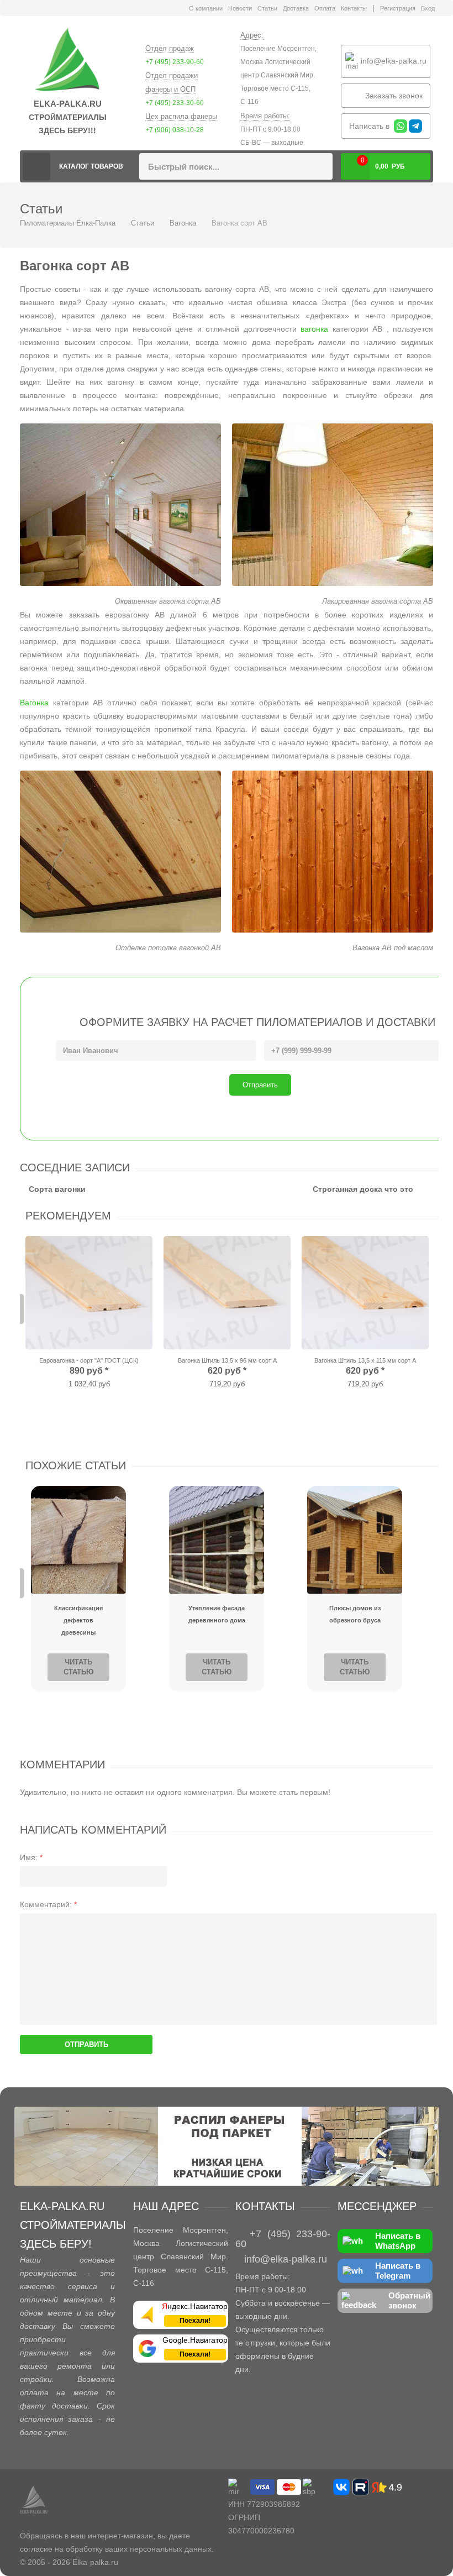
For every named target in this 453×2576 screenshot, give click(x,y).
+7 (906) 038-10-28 (175, 130)
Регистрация (398, 8)
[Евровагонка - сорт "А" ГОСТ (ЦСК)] (89, 1293)
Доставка (296, 8)
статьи (106, 1465)
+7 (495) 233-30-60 (175, 103)
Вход (428, 8)
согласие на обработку (61, 2549)
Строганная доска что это (363, 1189)
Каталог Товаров (91, 166)
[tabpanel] (89, 1314)
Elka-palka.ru (95, 2562)
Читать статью (78, 1667)
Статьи (267, 8)
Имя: (31, 1857)
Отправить (260, 1085)
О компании (206, 8)
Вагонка (183, 223)
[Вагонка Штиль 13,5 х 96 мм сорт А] (227, 1293)
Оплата (325, 8)
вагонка (314, 329)
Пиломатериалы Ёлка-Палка (36, 166)
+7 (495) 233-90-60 (175, 62)
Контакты (354, 8)
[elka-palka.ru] (67, 60)
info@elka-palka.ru (393, 60)
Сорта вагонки (57, 1189)
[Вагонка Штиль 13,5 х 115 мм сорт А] (365, 1293)
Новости (240, 8)
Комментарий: (48, 1904)
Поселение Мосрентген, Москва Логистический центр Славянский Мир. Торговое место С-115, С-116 (278, 75)
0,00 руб (383, 163)
